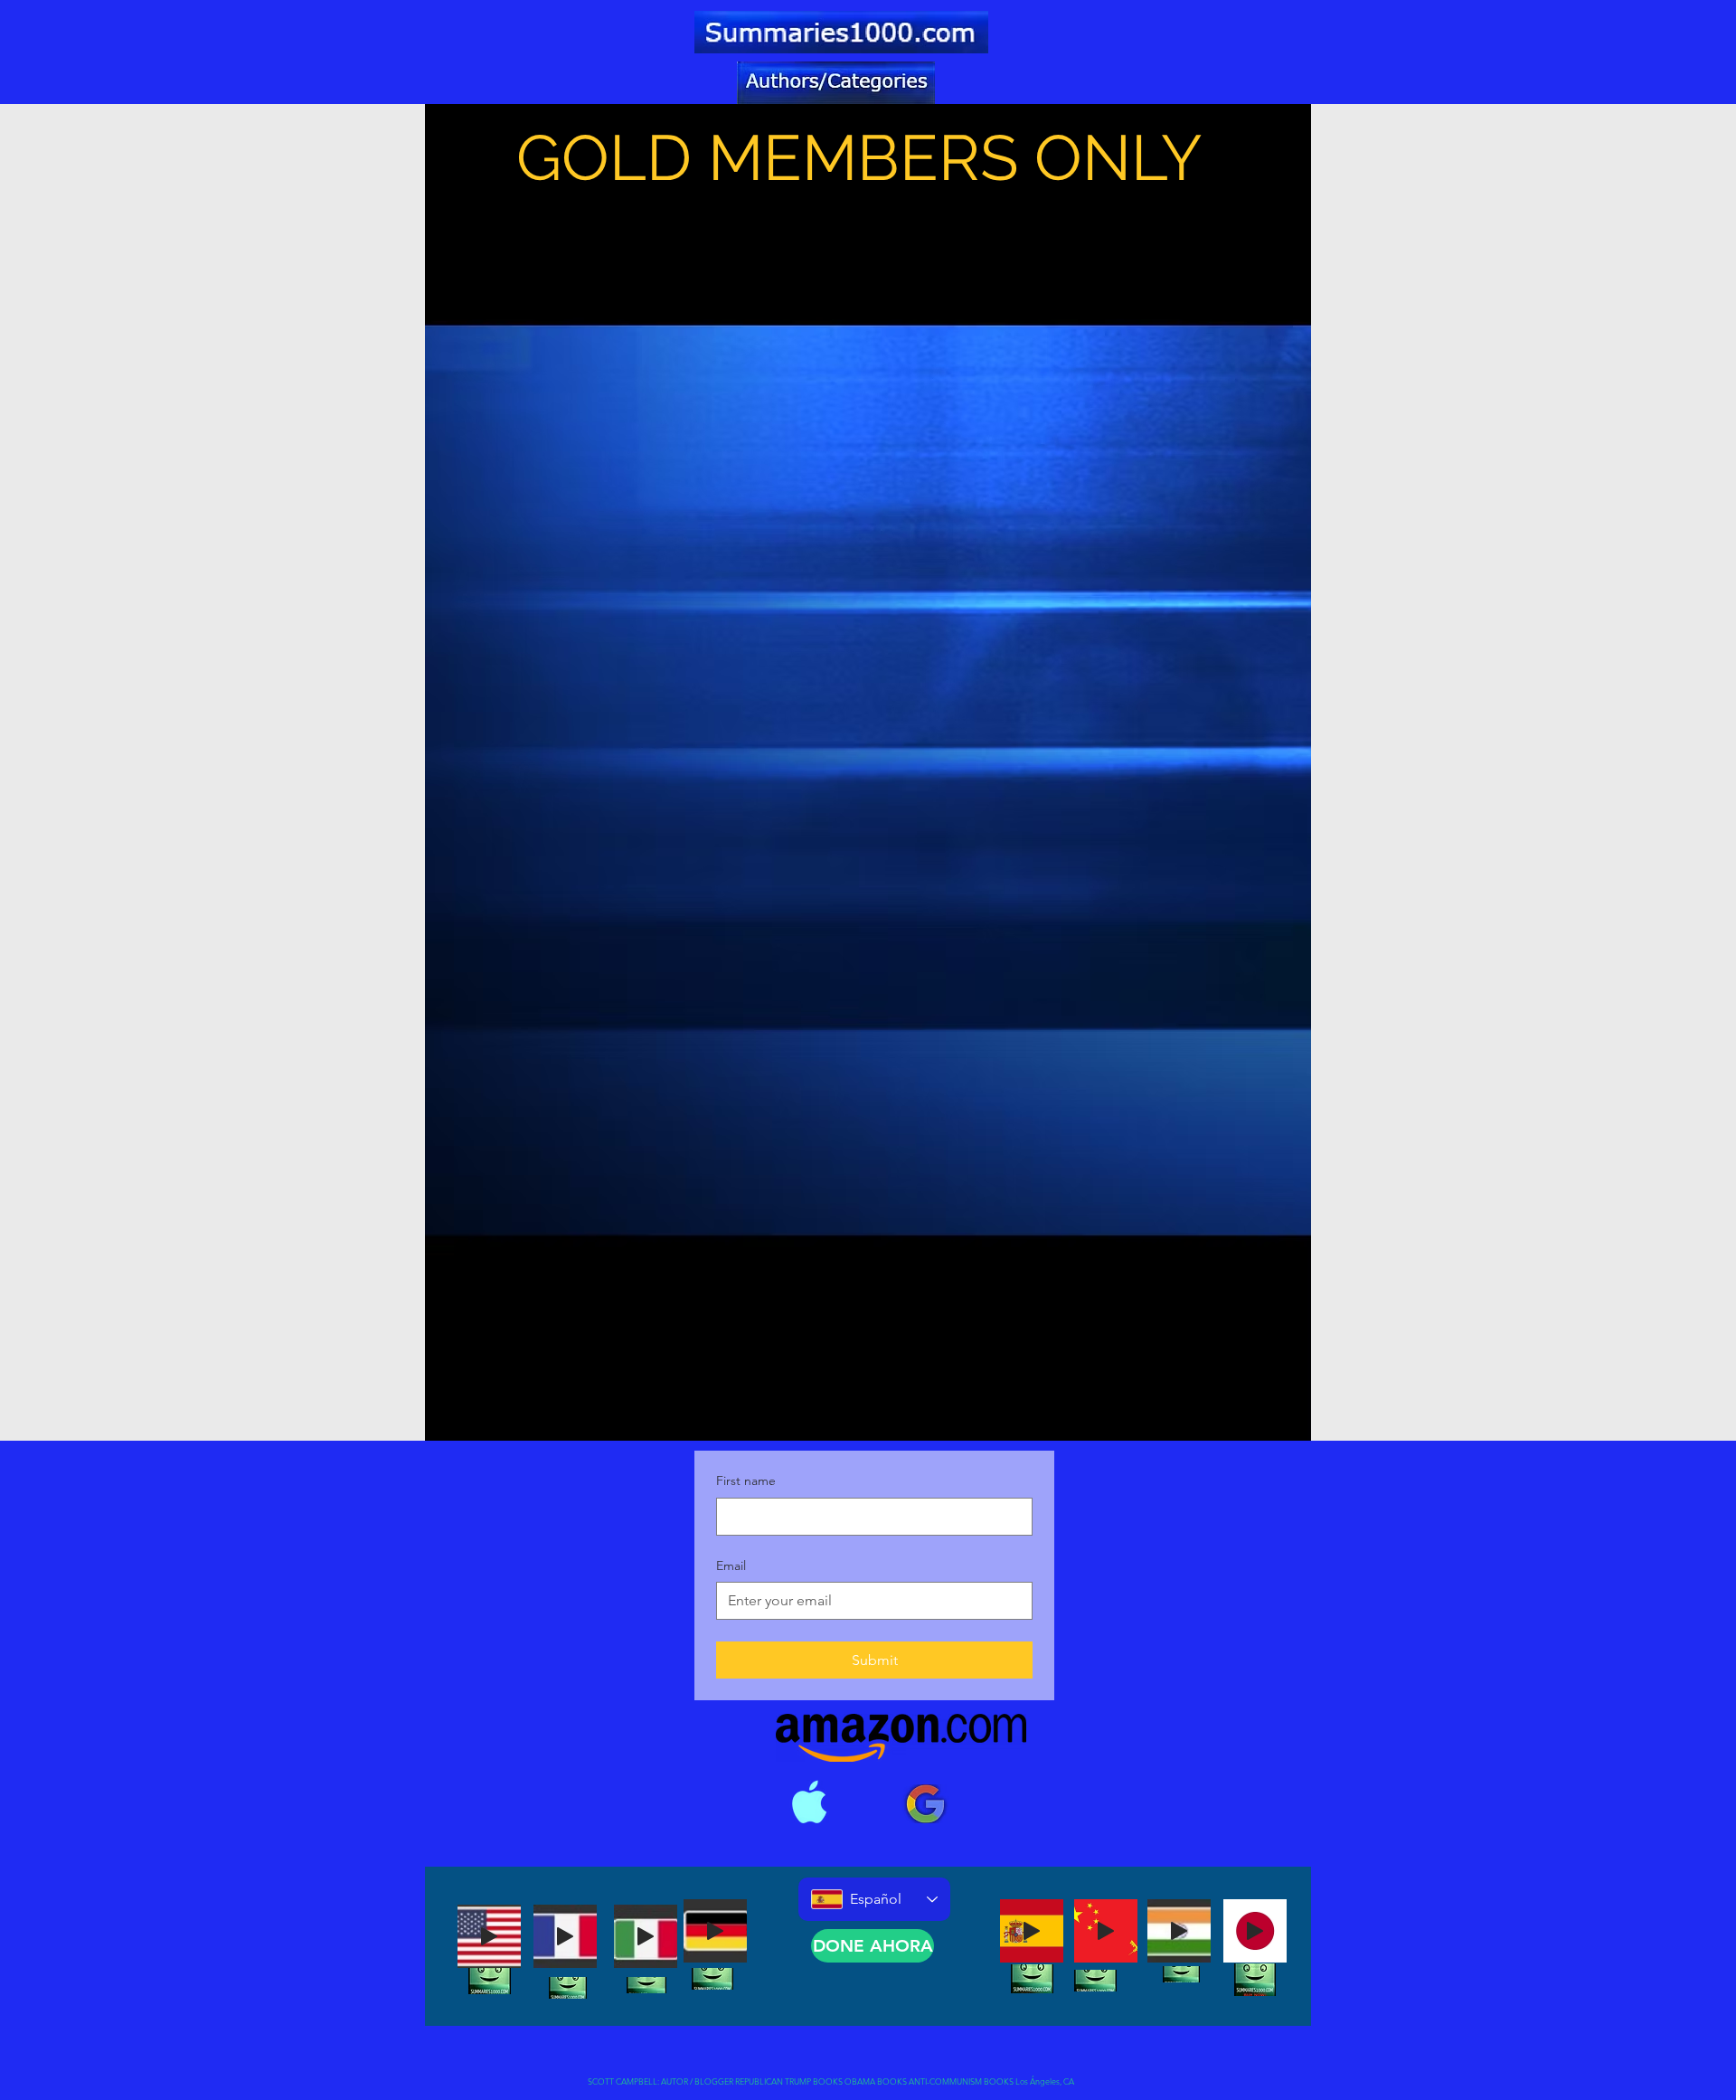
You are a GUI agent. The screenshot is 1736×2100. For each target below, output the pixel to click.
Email (731, 1566)
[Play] (489, 1936)
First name (746, 1480)
